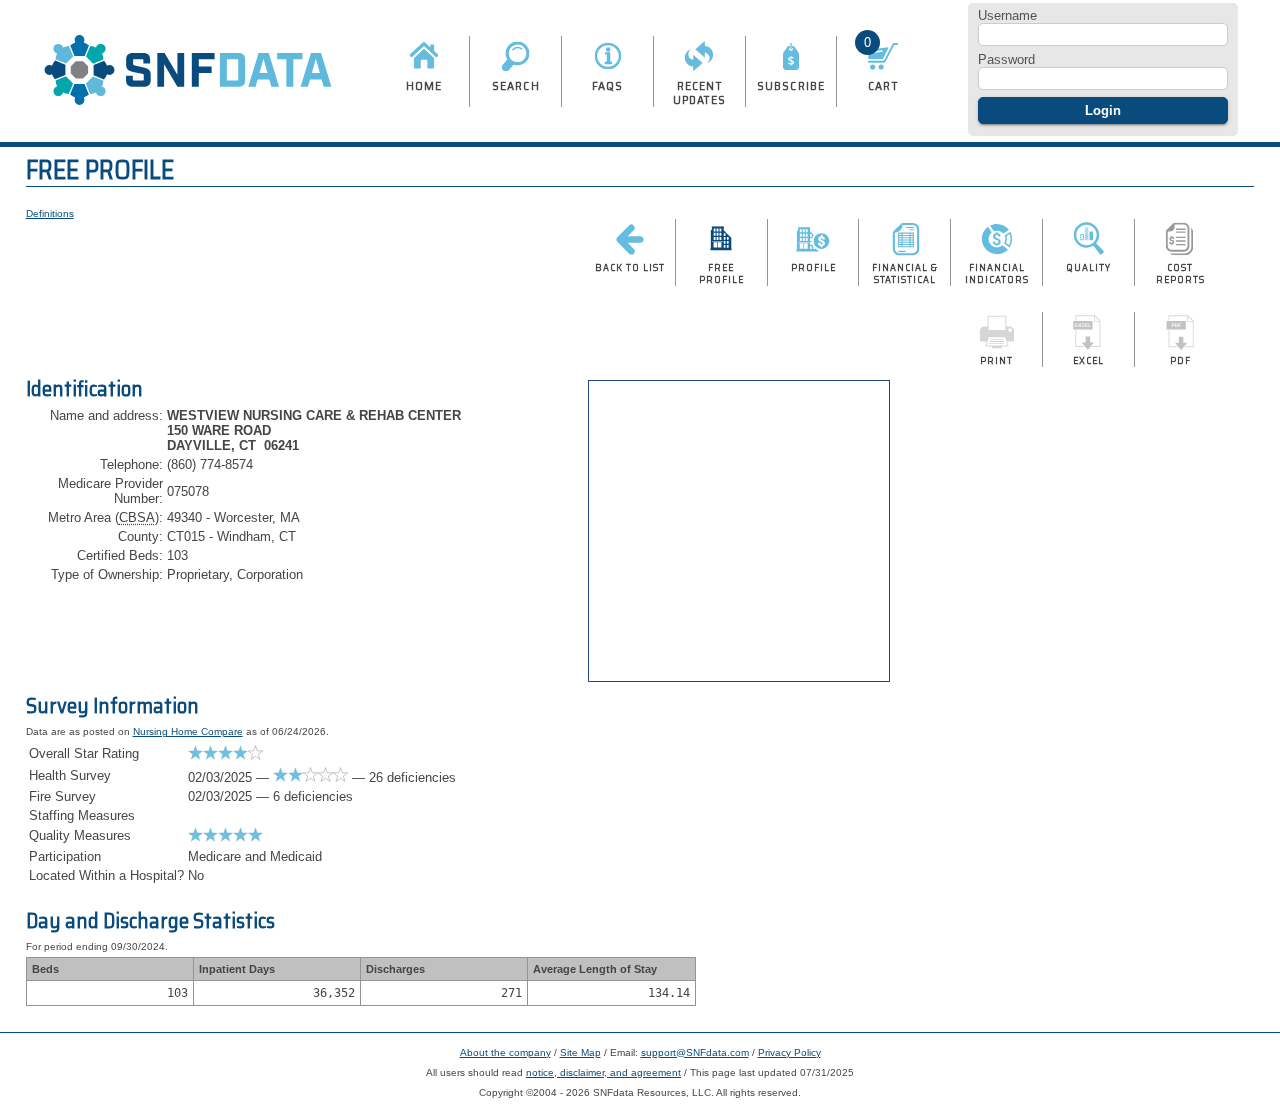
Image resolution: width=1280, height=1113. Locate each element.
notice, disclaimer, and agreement (603, 1072)
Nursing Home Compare (188, 731)
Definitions (50, 213)
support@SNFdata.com (695, 1052)
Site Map (580, 1052)
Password (1006, 59)
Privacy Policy (789, 1052)
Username (1007, 15)
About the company (505, 1052)
